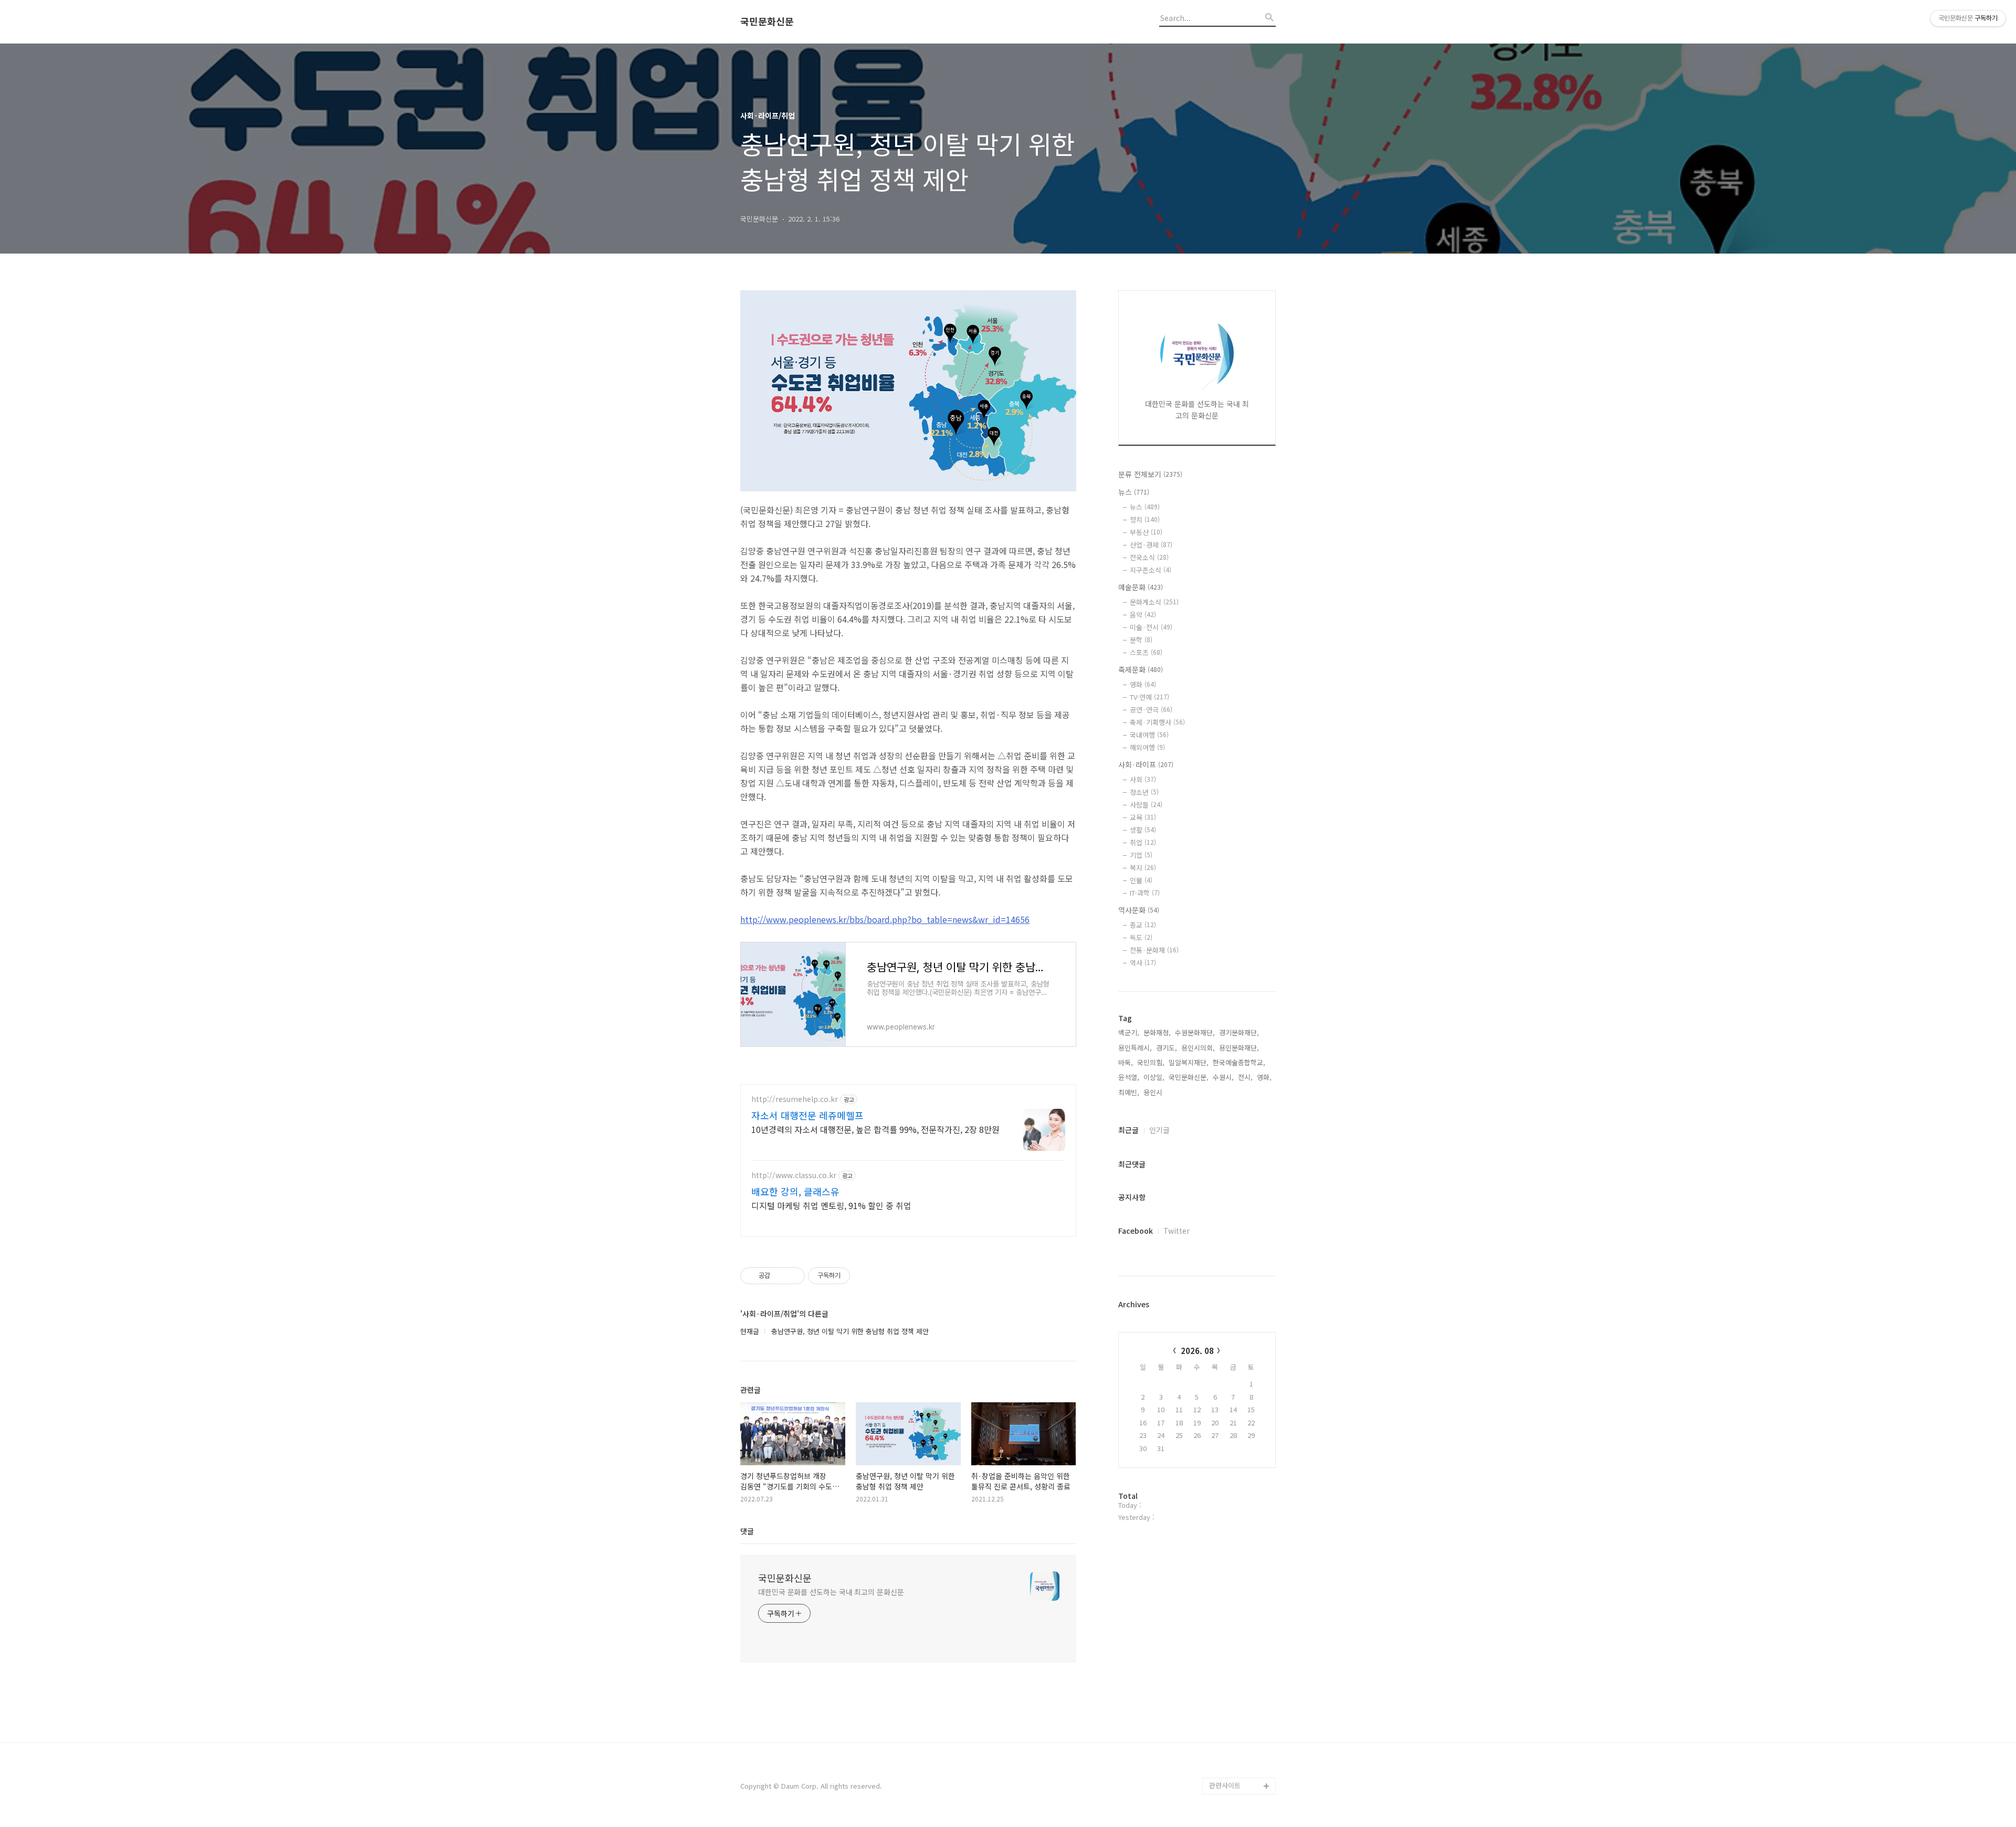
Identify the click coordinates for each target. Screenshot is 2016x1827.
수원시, (1223, 1077)
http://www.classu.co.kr (794, 1175)
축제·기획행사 (1157, 722)
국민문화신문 (767, 22)
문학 (1141, 640)
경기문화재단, (1239, 1032)
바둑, (1126, 1062)
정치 (1145, 519)
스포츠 (1146, 652)
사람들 (1146, 805)
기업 (1141, 855)
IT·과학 (1145, 893)
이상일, (1154, 1077)
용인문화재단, (1239, 1048)
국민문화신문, (1189, 1077)
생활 (1143, 830)
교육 (1143, 817)
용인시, (1154, 1092)
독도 (1141, 937)
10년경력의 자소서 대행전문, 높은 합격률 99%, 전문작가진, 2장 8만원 (875, 1129)
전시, (1245, 1077)
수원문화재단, (1195, 1032)
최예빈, (1129, 1092)
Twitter (1177, 1231)
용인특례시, (1135, 1048)
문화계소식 (1154, 602)
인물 (1141, 880)
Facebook (1136, 1231)
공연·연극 (1151, 710)
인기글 (1159, 1130)
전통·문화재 (1154, 950)
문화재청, (1157, 1032)
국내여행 (1149, 735)
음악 (1143, 615)
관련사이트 (1225, 1785)
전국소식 (1149, 557)
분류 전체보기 (1150, 474)
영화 (1143, 684)
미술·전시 (1151, 627)
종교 (1143, 925)
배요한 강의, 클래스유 (795, 1191)
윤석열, (1129, 1077)
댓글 (747, 1531)
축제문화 (1141, 669)
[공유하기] (780, 1276)
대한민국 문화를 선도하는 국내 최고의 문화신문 (831, 1592)
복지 (1143, 868)
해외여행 (1147, 747)
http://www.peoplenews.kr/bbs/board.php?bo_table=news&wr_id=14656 (885, 919)
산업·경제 (1151, 545)
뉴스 (1134, 492)
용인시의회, (1198, 1048)
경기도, (1167, 1048)
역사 (1143, 963)
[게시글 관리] (793, 1276)
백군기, (1129, 1032)
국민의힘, (1151, 1062)
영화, (1264, 1077)
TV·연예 (1149, 697)
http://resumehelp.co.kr (795, 1099)
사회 (1143, 779)
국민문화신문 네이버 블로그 (1239, 1744)
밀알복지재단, (1189, 1062)
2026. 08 (1197, 1351)
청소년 (1144, 792)
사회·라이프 (1146, 764)
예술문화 (1141, 587)
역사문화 (1139, 910)
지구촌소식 (1151, 570)
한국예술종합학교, (1239, 1062)
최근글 (1128, 1130)
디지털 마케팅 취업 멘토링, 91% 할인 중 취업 (831, 1205)
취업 (1143, 842)
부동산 (1146, 532)
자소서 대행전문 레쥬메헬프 (807, 1115)
